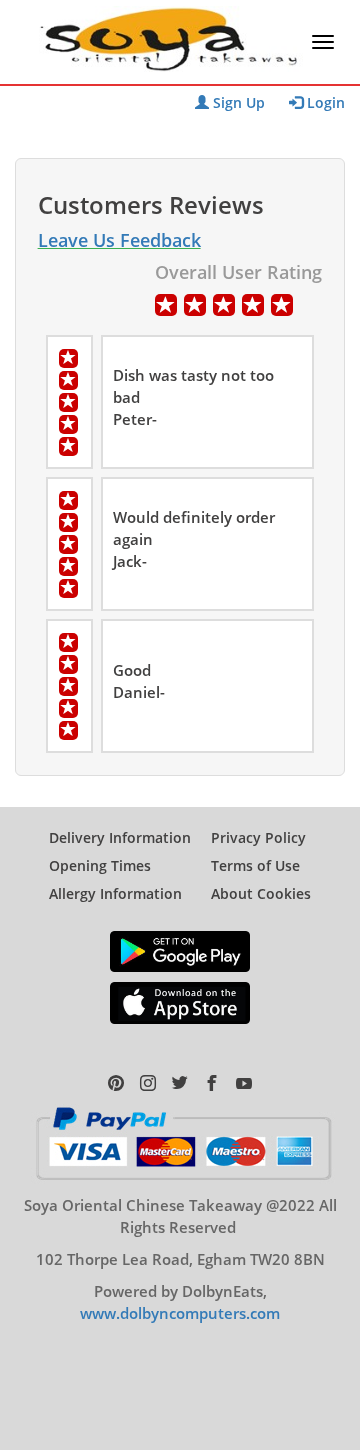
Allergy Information (115, 893)
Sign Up (237, 102)
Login (324, 102)
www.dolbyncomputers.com (180, 1313)
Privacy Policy (258, 837)
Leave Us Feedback (119, 240)
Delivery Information (120, 837)
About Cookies (261, 893)
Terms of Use (255, 865)
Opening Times (100, 865)
